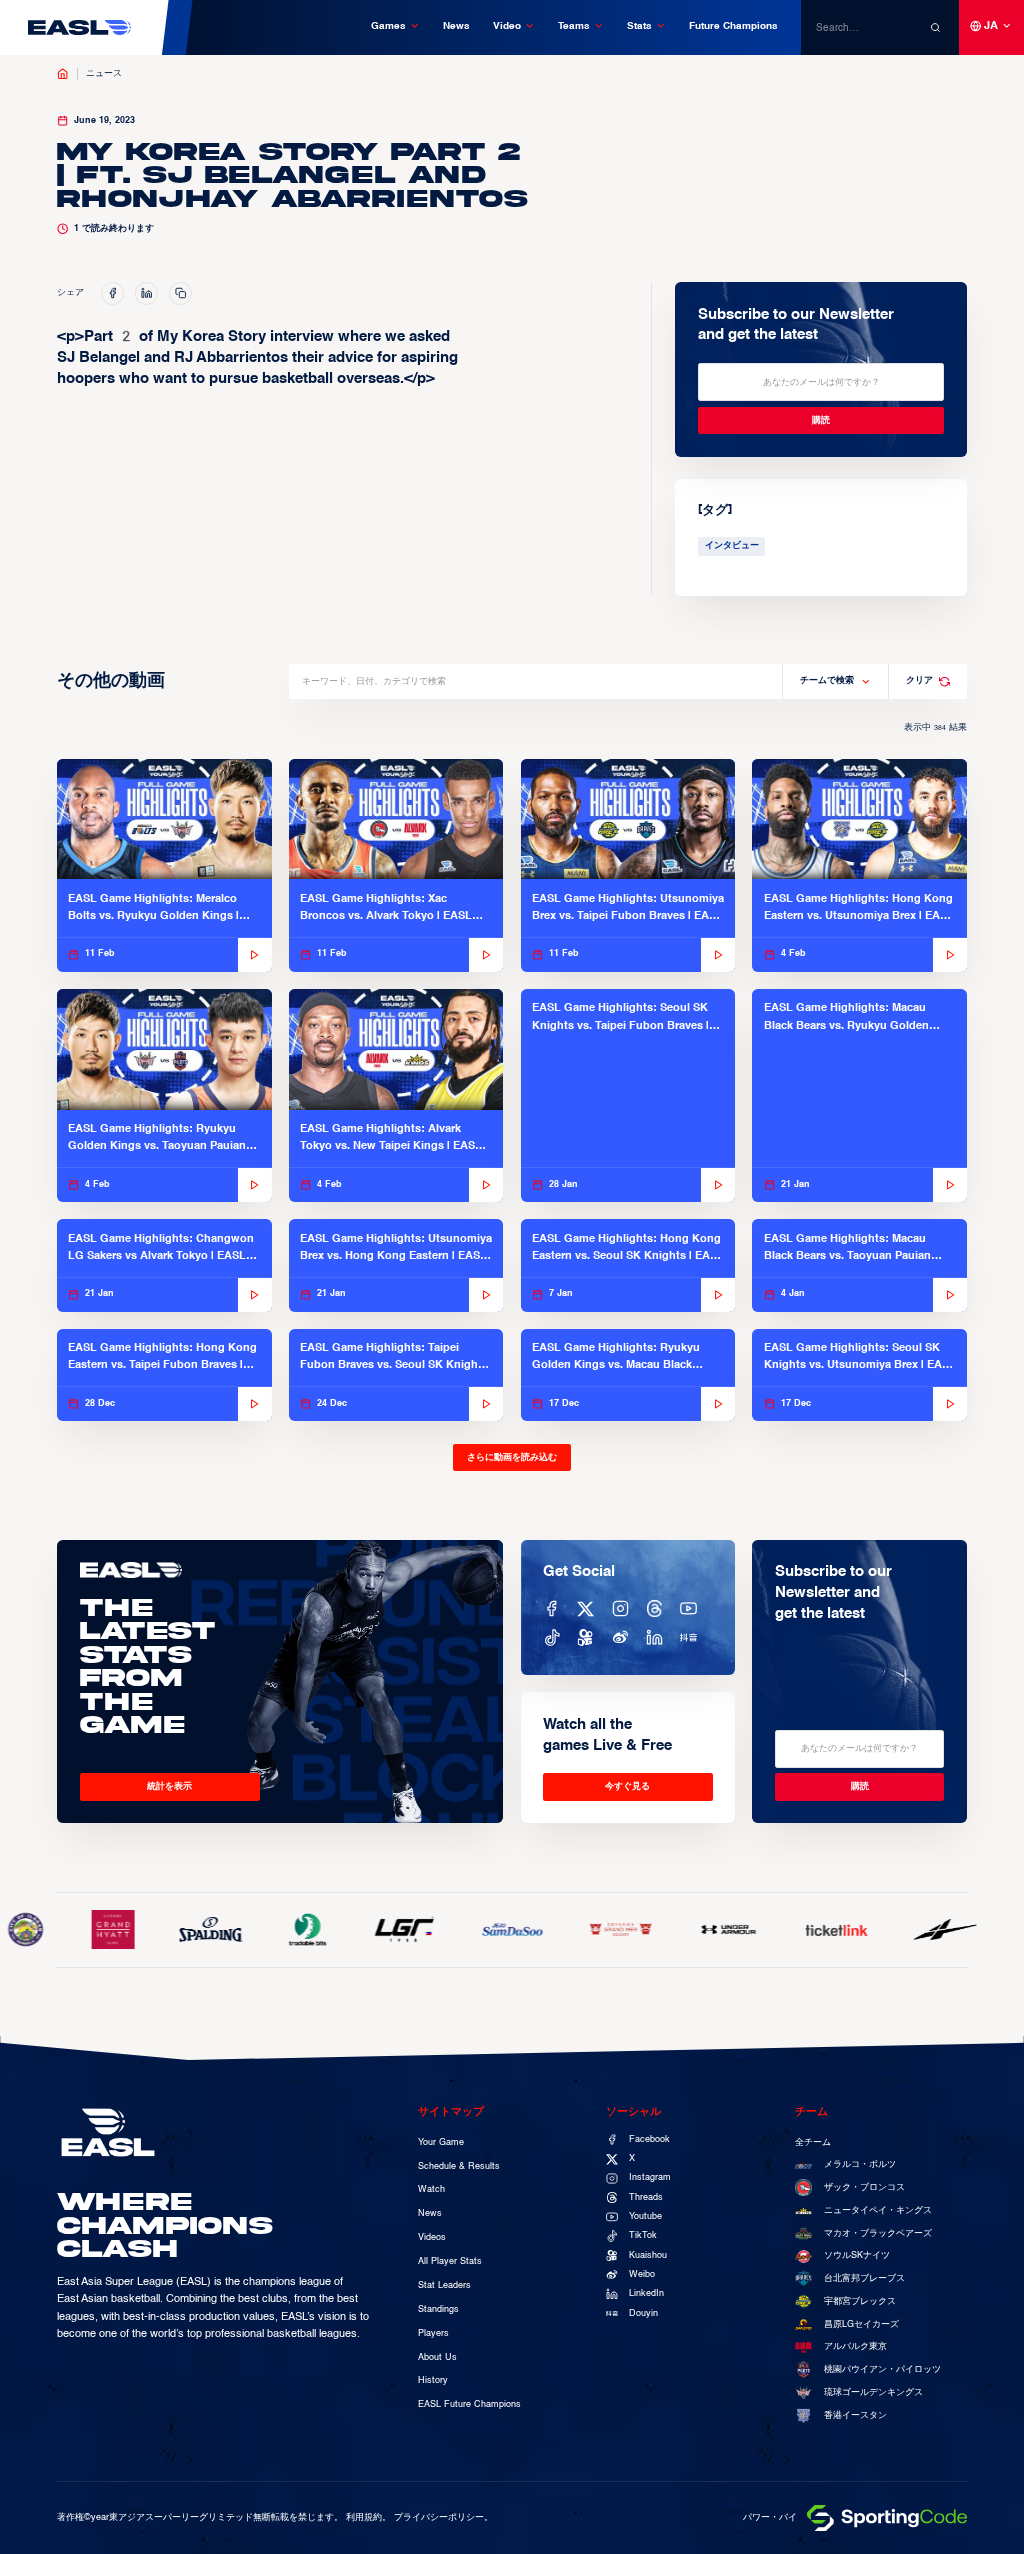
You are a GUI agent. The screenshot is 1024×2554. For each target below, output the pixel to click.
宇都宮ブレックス (860, 2301)
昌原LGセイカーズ (861, 2324)
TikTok (643, 2235)
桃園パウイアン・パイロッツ (882, 2369)
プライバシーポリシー (439, 2517)
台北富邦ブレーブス (864, 2278)
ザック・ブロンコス (864, 2187)
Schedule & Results (459, 2166)
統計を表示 (169, 1786)
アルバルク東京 (855, 2346)
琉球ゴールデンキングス (873, 2392)
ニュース (104, 73)
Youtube (645, 2216)
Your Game (441, 2142)
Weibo (642, 2274)
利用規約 (364, 2517)
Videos (432, 2237)
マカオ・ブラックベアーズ (878, 2233)
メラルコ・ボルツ (860, 2164)
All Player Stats (450, 2261)
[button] (395, 27)
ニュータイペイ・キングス (878, 2210)
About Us (437, 2357)
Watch (431, 2189)
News (456, 26)
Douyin (643, 2313)
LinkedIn (646, 2293)
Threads (646, 2197)
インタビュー (732, 545)
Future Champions (733, 26)
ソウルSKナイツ (857, 2255)
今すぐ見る (627, 1786)
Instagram (650, 2177)
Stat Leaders (444, 2285)
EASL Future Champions (469, 2404)
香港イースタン (855, 2415)
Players (433, 2333)
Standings (438, 2309)
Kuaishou (648, 2255)
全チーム (813, 2142)
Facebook (649, 2139)
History (433, 2380)
